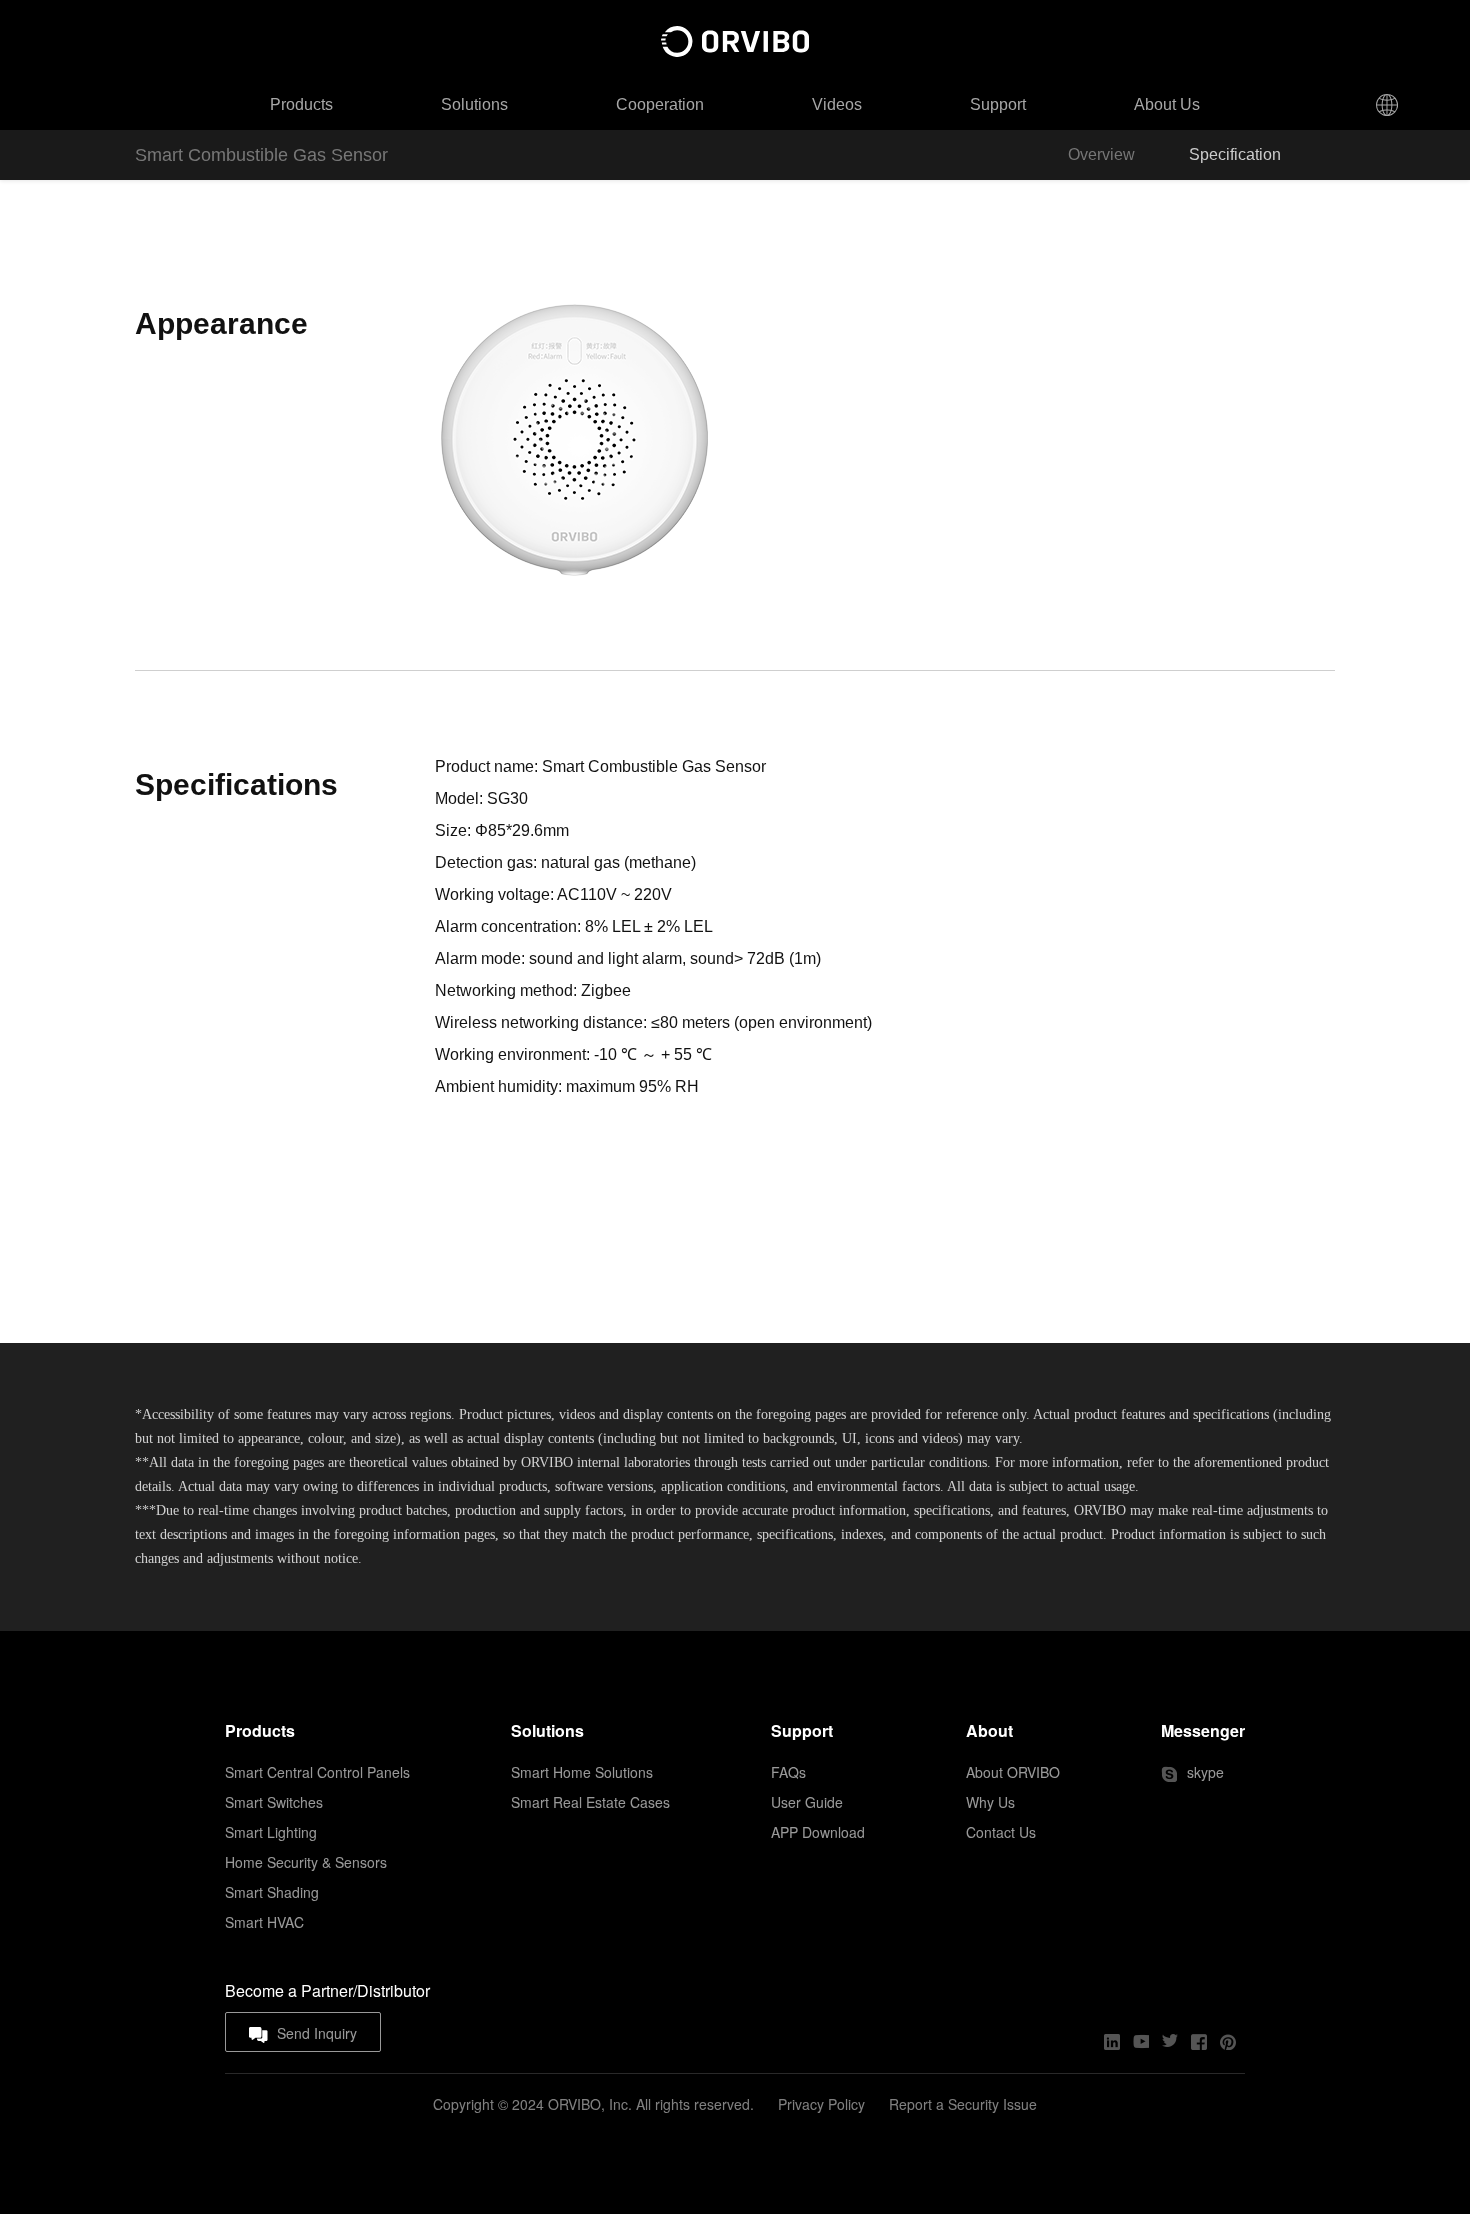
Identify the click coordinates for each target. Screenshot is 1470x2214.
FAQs (788, 1772)
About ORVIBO (1013, 1772)
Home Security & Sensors (306, 1862)
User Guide (807, 1802)
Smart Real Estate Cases (590, 1802)
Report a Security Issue (963, 2104)
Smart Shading (272, 1892)
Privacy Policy (821, 2104)
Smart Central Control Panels (317, 1772)
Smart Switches (274, 1802)
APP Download (818, 1832)
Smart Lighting (271, 1832)
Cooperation (660, 104)
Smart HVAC (264, 1922)
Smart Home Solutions (582, 1772)
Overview (1101, 154)
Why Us (990, 1802)
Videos (837, 104)
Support (998, 104)
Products (301, 104)
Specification (1235, 154)
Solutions (474, 104)
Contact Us (1001, 1832)
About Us (1167, 104)
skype (1205, 1772)
